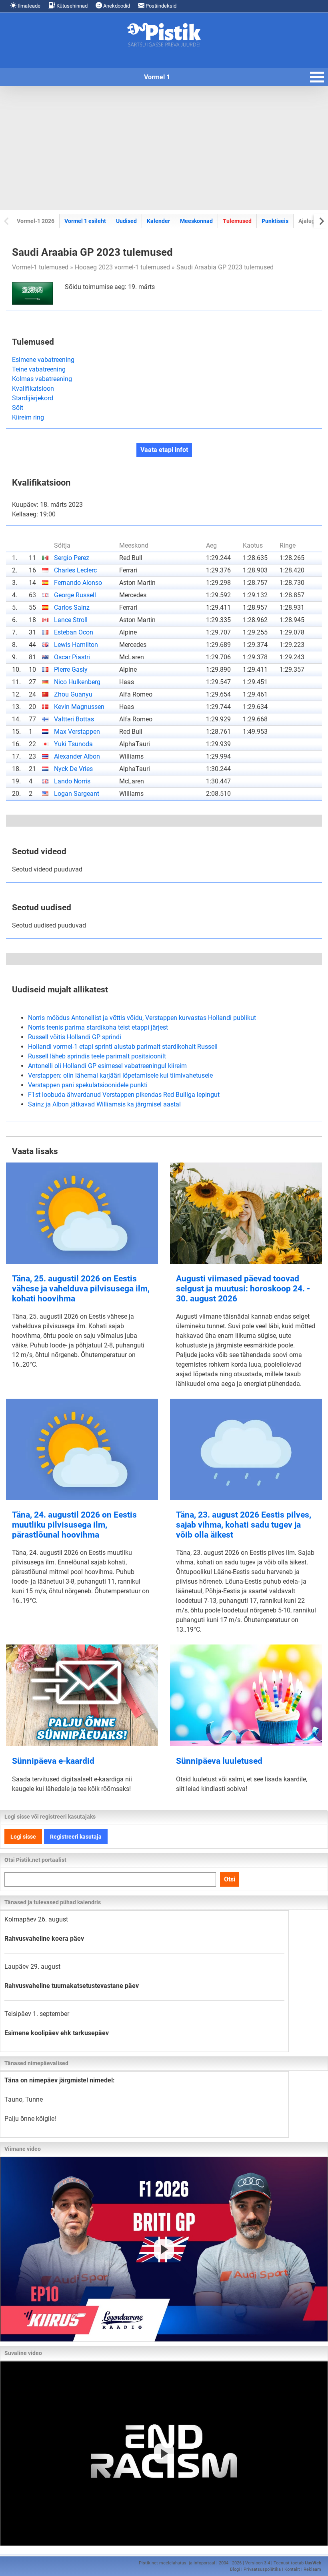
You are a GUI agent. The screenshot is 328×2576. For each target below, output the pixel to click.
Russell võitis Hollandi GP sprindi (75, 1037)
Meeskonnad (196, 221)
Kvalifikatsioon (33, 389)
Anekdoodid (116, 6)
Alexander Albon (77, 756)
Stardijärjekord (33, 398)
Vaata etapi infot (164, 450)
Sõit (18, 408)
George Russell (75, 595)
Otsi (230, 1879)
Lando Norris (72, 781)
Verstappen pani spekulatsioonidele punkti (88, 1085)
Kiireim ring (28, 417)
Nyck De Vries (73, 769)
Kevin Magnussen (79, 707)
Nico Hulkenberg (77, 682)
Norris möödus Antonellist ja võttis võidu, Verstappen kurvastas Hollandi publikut (142, 1018)
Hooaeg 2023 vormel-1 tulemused (122, 267)
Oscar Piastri (72, 657)
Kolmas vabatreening (42, 379)
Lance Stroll (71, 620)
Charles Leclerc (75, 570)
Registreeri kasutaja (76, 1837)
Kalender (158, 221)
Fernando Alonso (78, 583)
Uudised (126, 221)
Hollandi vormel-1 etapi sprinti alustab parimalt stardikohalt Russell (123, 1047)
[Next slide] (321, 221)
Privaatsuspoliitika (262, 2569)
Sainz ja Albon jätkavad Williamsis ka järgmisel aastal (104, 1104)
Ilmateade (28, 6)
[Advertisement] (164, 148)
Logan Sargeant (77, 794)
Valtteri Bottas (74, 719)
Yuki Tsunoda (73, 744)
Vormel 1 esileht (85, 221)
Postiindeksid (160, 6)
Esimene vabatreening (43, 360)
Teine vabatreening (39, 369)
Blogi (235, 2569)
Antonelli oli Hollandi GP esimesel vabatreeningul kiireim (107, 1066)
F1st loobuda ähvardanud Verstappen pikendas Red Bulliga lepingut (124, 1095)
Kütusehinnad (71, 6)
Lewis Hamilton (76, 645)
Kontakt (292, 2569)
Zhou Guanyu (73, 694)
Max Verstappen (77, 732)
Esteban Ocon (74, 632)
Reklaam (312, 2569)
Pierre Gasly (71, 670)
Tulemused (237, 221)
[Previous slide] (7, 221)
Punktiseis (275, 221)
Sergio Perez (72, 558)
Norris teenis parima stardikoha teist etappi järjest (98, 1027)
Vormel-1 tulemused (40, 267)
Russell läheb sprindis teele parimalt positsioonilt (97, 1056)
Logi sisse (23, 1837)
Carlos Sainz (72, 607)
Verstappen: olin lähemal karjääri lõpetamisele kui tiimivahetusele (120, 1075)
